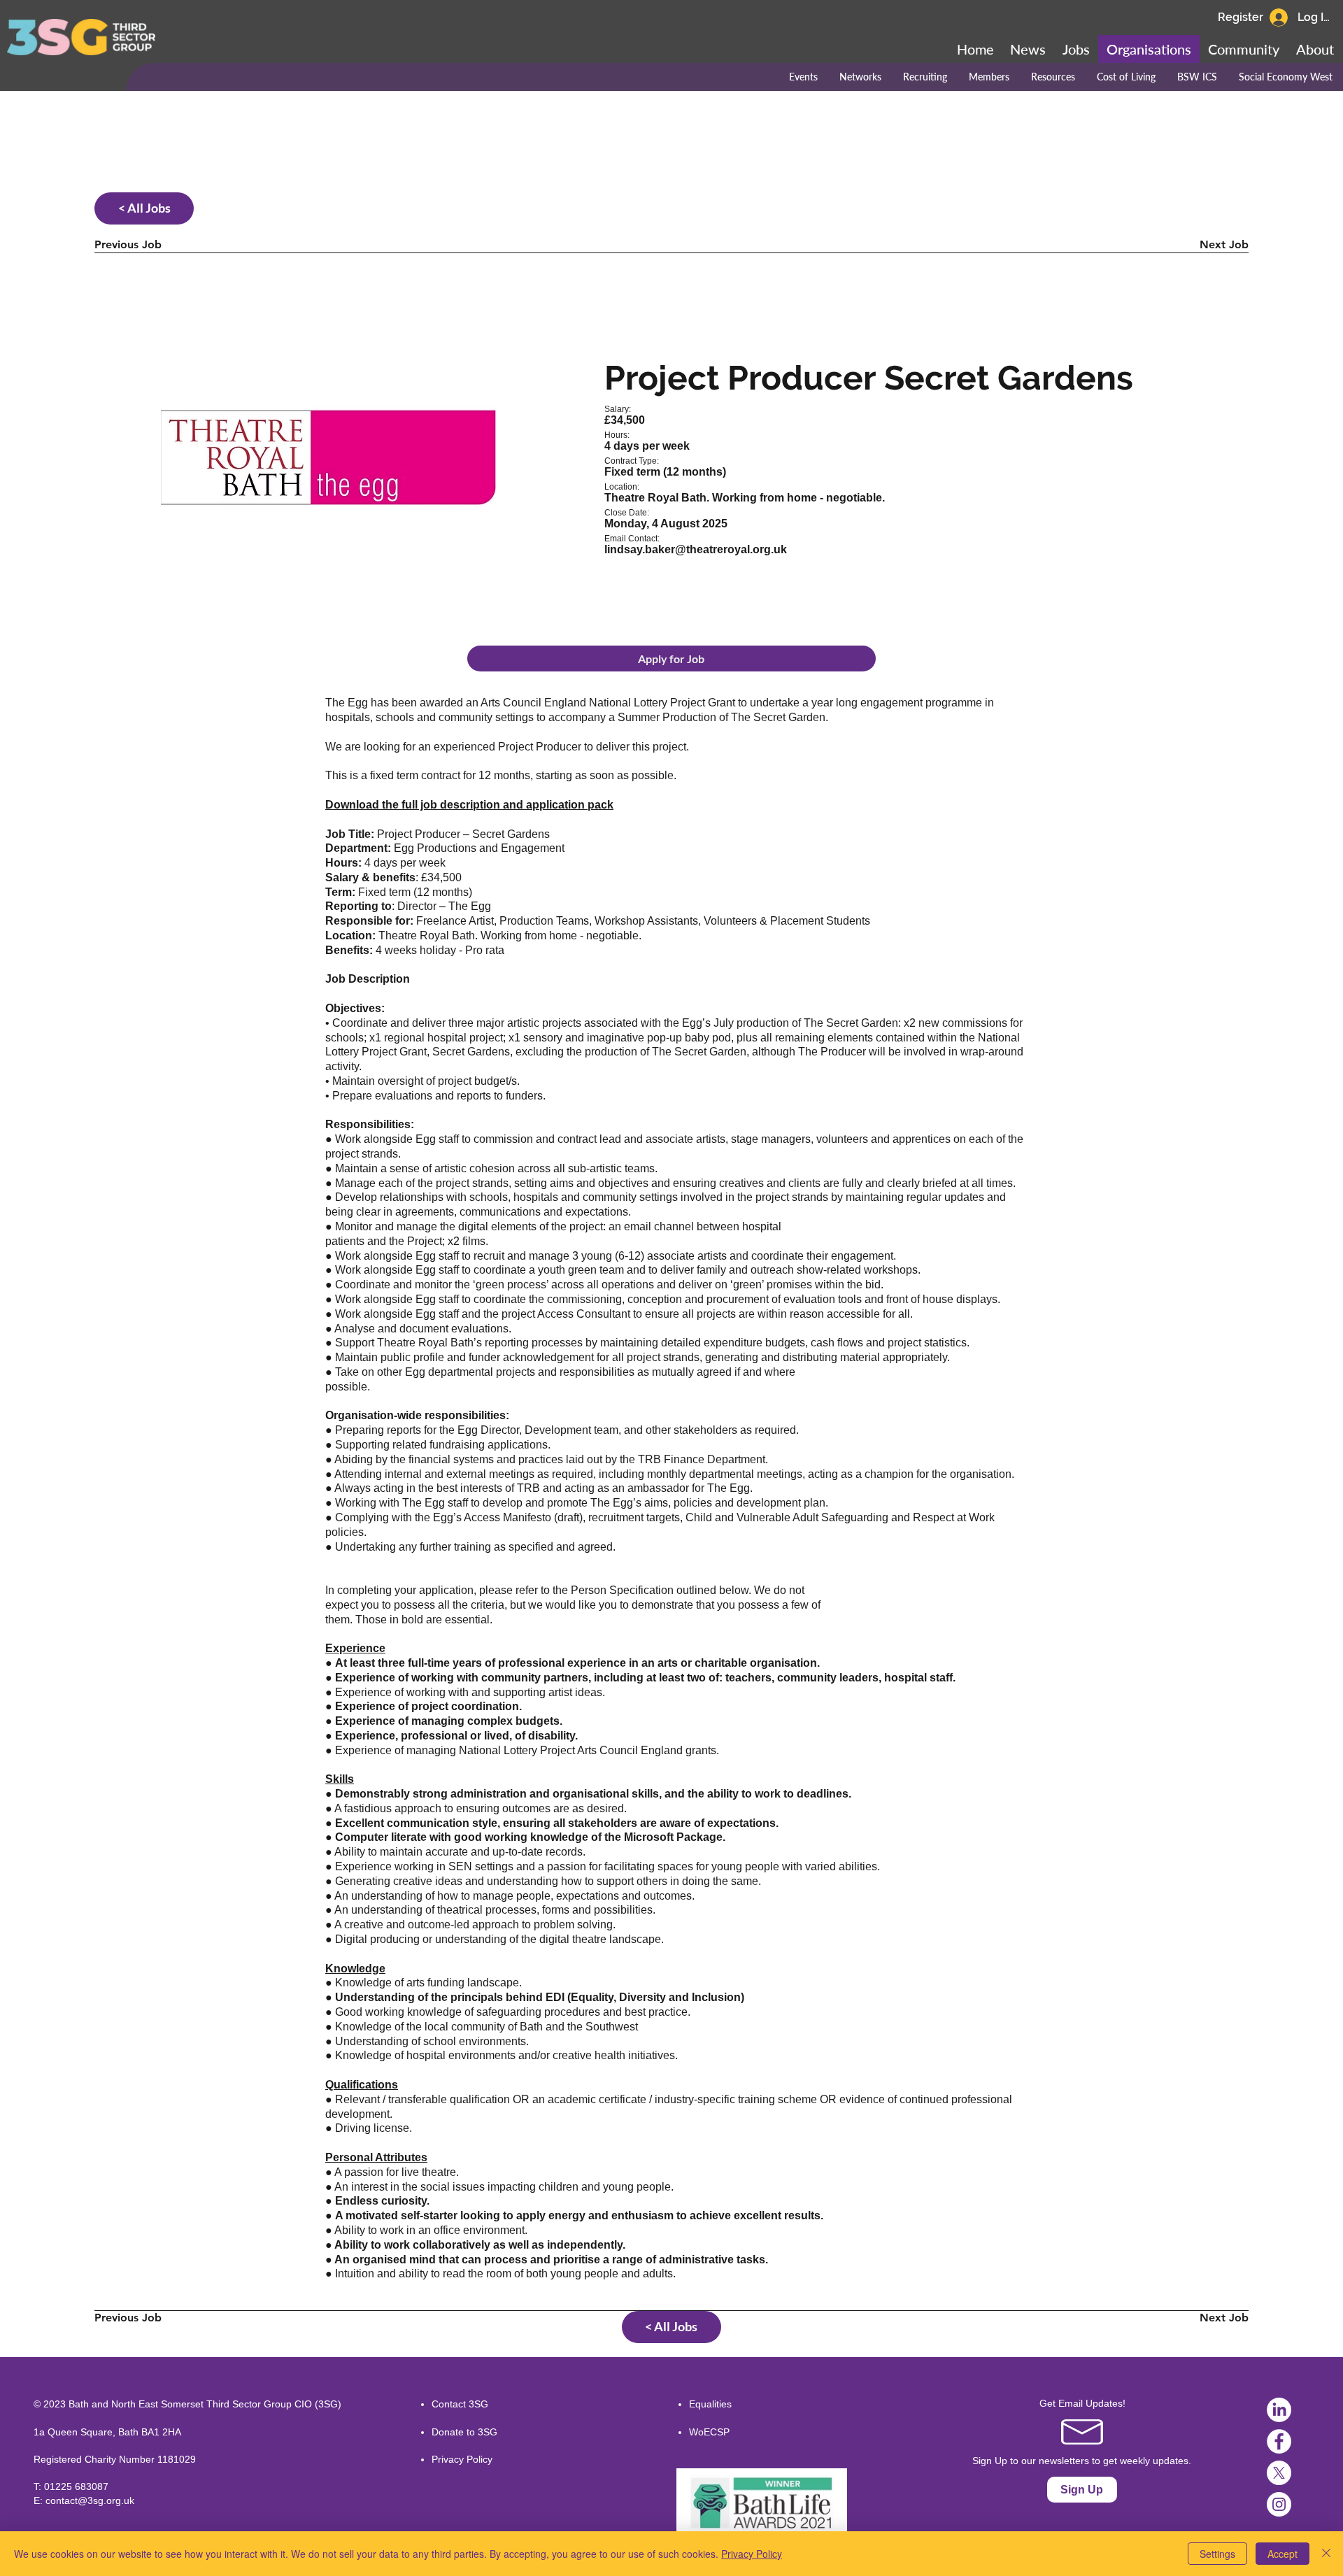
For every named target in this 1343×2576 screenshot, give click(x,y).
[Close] (1326, 2554)
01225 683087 (76, 2486)
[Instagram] (1279, 2504)
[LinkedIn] (1279, 2410)
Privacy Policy (462, 2459)
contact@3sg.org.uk (90, 2500)
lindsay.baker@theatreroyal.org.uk (696, 549)
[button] (1244, 49)
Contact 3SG (460, 2404)
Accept (1282, 2554)
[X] (1279, 2473)
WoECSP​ (709, 2432)
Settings (1217, 2554)
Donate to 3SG (464, 2432)
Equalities (710, 2404)
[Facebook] (1279, 2441)
